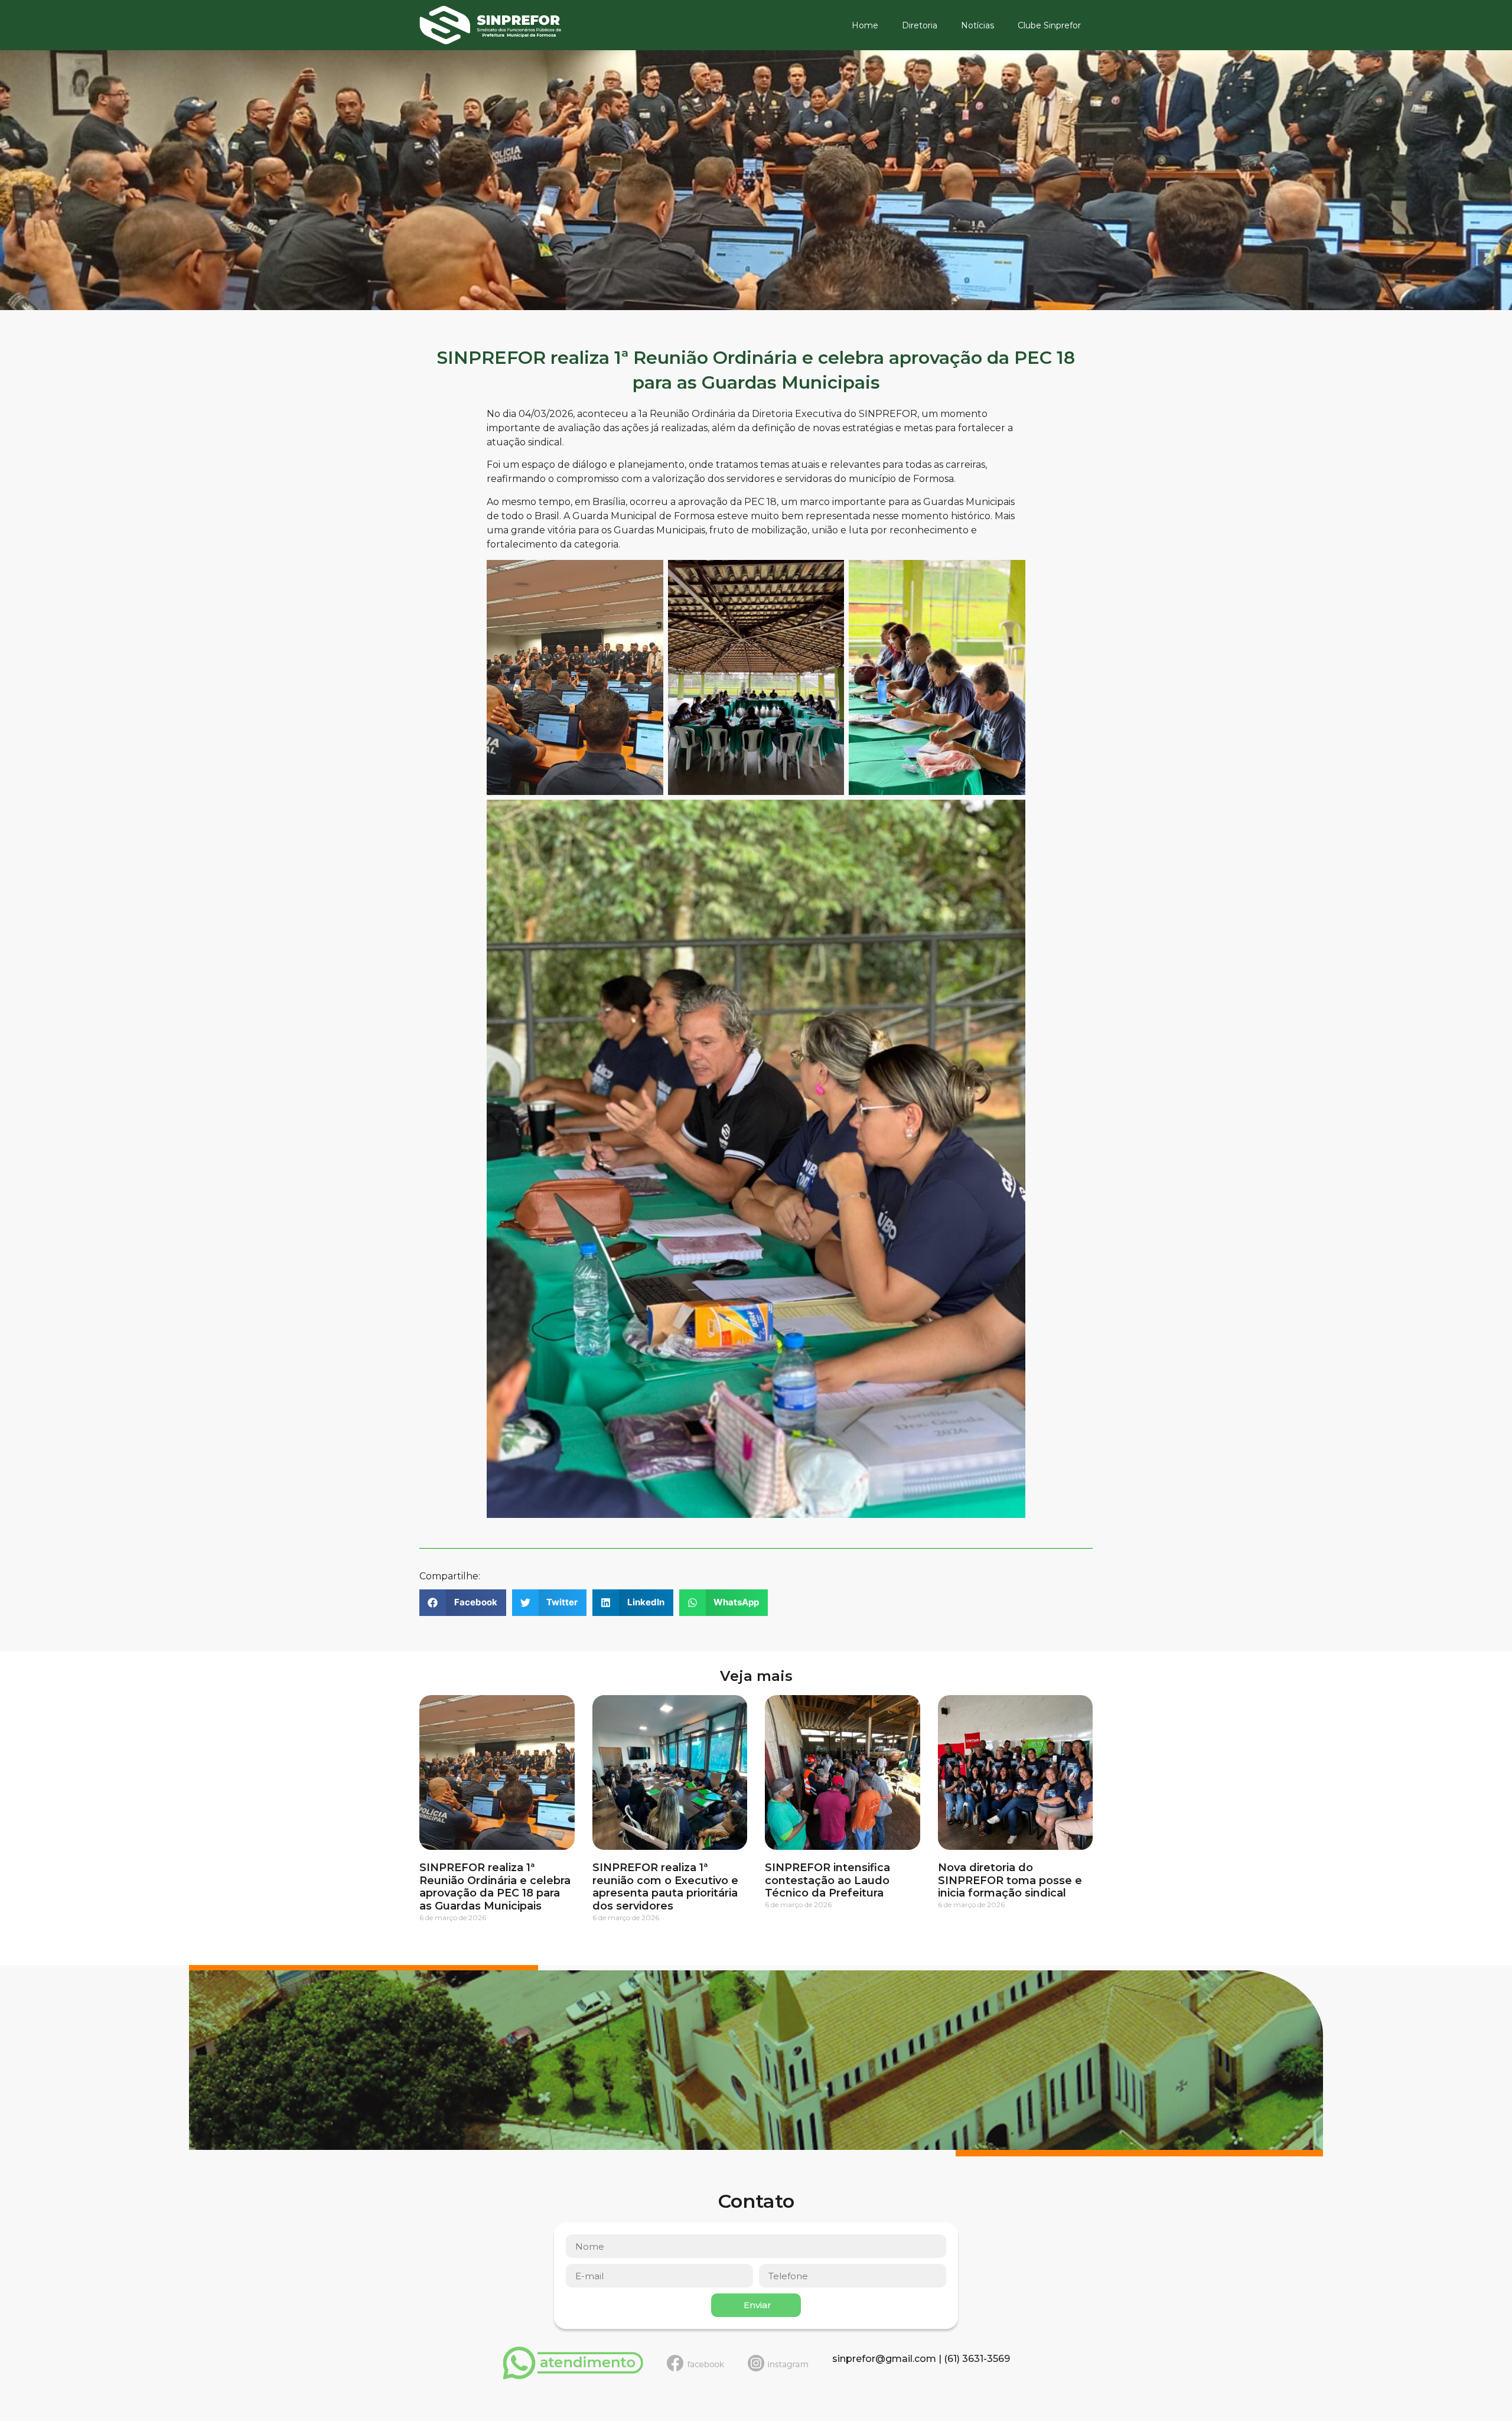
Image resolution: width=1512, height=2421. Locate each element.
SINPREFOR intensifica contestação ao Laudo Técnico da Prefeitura (827, 1880)
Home (865, 25)
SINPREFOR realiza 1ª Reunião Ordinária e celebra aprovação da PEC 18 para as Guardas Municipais (495, 1887)
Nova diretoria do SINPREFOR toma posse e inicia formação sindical (1010, 1880)
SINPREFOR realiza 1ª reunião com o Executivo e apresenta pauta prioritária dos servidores (665, 1887)
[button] (463, 1603)
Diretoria (920, 25)
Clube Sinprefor (1049, 25)
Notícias (977, 25)
